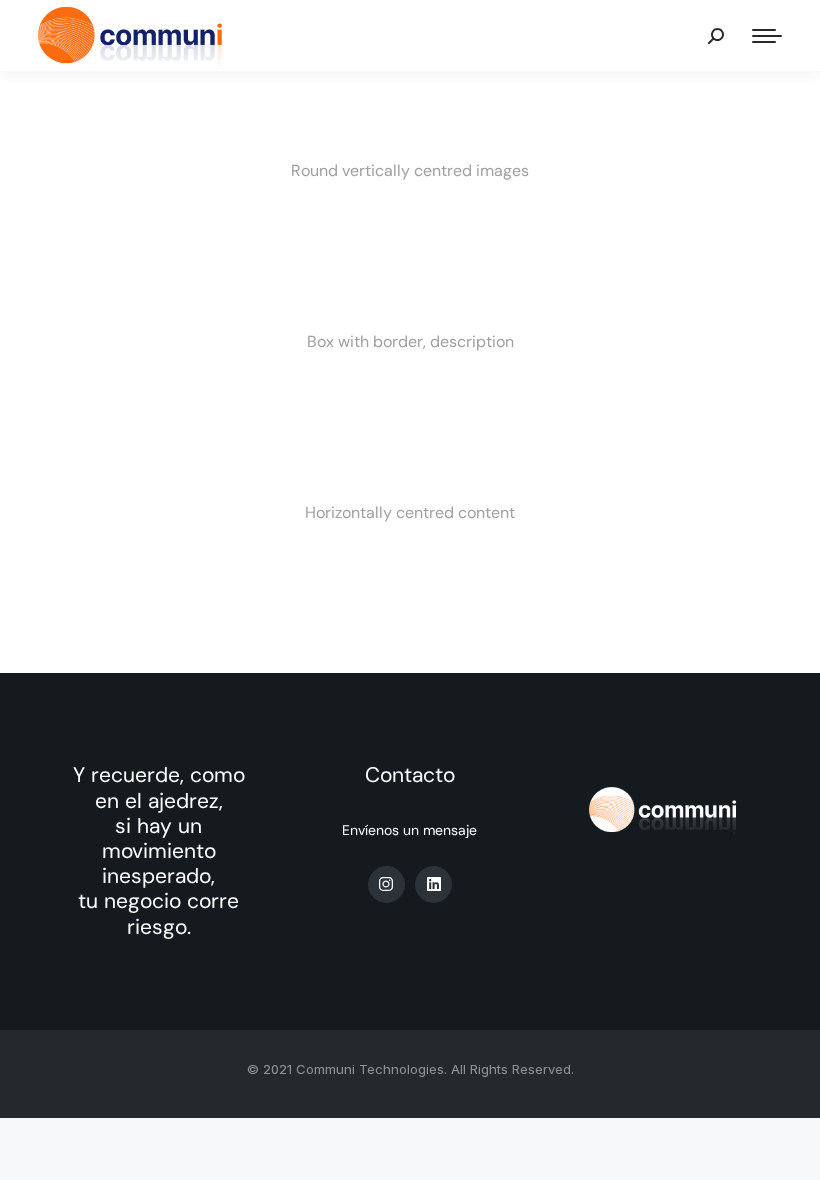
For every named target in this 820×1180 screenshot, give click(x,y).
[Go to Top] (790, 1150)
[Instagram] (386, 884)
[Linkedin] (433, 884)
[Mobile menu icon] (767, 36)
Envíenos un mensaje (409, 830)
